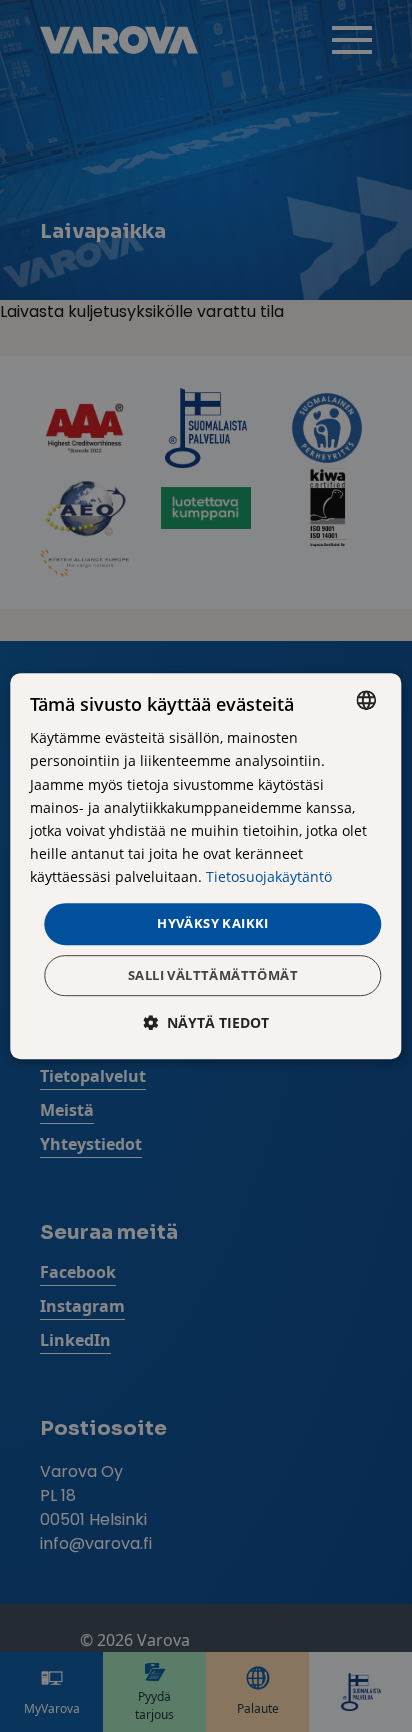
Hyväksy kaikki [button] (213, 923)
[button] (206, 1022)
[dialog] (205, 866)
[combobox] (367, 700)
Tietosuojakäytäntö (269, 876)
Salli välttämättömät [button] (213, 975)
